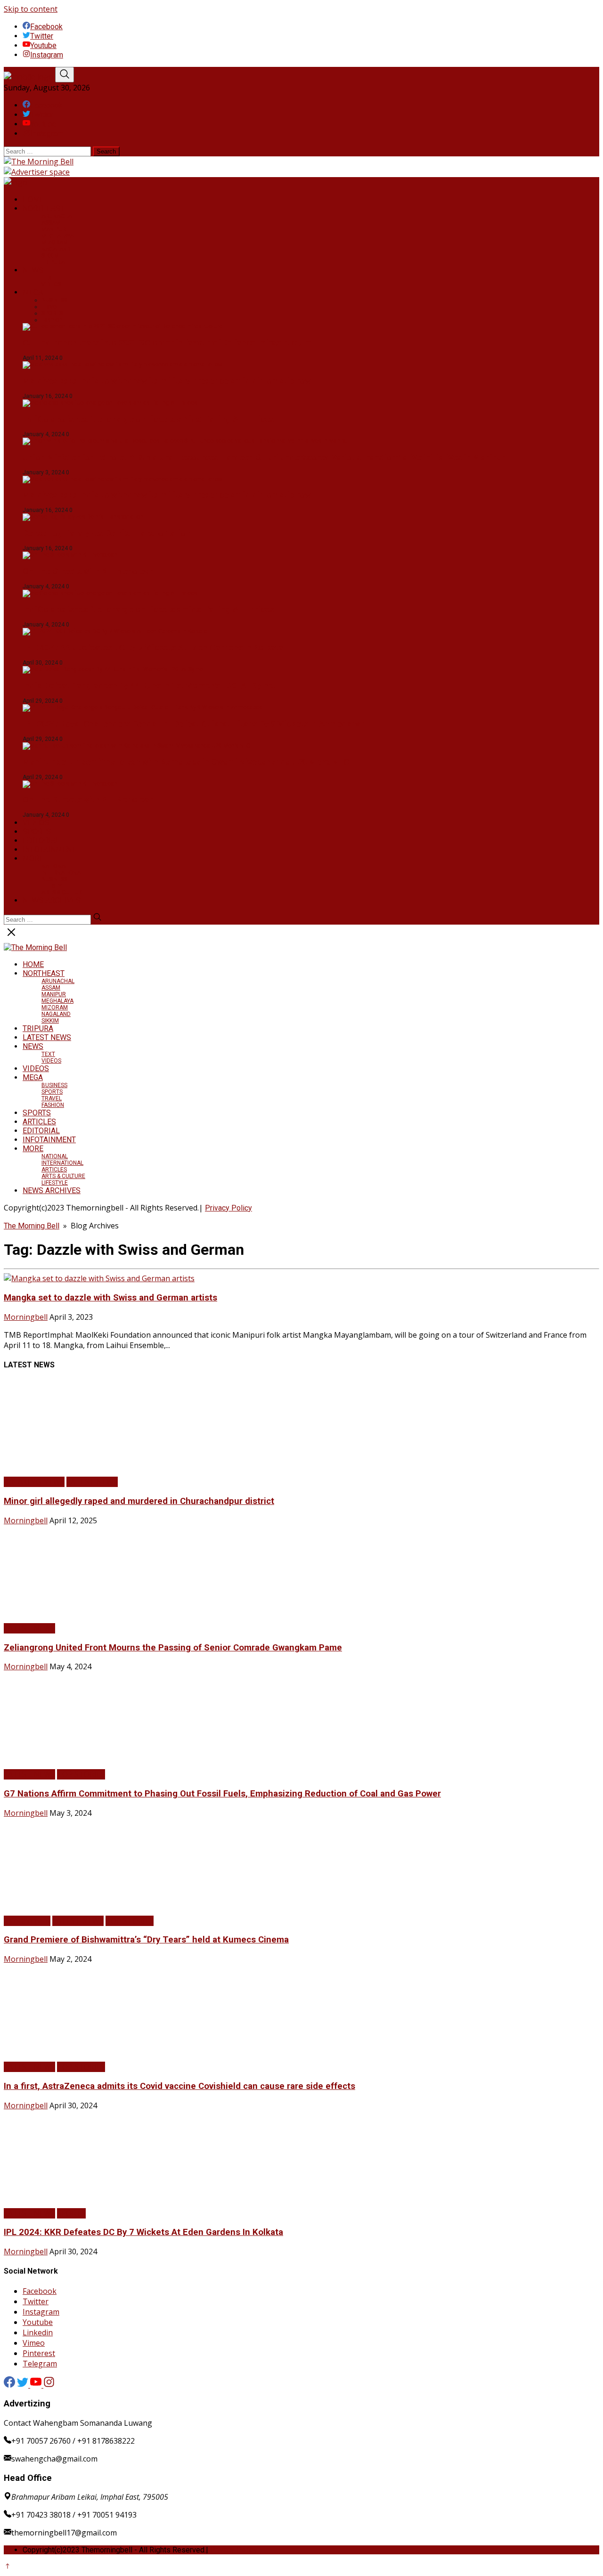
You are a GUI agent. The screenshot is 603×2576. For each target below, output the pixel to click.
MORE (33, 858)
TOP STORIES (81, 1774)
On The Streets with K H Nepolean (88, 571)
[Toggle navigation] (65, 75)
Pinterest (39, 2353)
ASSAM (51, 223)
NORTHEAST (44, 208)
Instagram (41, 2312)
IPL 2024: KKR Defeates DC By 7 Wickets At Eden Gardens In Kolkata (153, 647)
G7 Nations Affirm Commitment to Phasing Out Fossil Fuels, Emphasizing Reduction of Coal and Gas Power (222, 1794)
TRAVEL (52, 1098)
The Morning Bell (32, 1226)
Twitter (36, 2301)
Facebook (40, 2291)
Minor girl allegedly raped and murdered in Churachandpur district (139, 1501)
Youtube (38, 2322)
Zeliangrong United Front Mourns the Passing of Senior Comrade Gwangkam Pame (173, 1648)
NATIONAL (55, 866)
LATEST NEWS (47, 1037)
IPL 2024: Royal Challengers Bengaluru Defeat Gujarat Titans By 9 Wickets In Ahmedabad (194, 724)
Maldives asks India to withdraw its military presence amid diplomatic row (167, 381)
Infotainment (27, 1921)
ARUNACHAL (58, 216)
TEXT (48, 278)
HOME (33, 199)
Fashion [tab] (52, 320)
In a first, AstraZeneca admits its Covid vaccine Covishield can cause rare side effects (179, 2086)
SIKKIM (50, 256)
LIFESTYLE (55, 886)
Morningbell (26, 1317)
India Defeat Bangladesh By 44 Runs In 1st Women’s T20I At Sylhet (150, 686)
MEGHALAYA (57, 236)
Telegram (40, 2364)
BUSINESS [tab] (54, 300)
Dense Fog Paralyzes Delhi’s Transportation (106, 533)
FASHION (53, 1105)
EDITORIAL (41, 841)
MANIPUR (54, 229)
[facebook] (9, 2385)
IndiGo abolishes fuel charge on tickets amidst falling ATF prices (148, 419)
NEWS (33, 270)
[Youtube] (37, 2385)
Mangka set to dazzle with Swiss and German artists (110, 1298)
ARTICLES (39, 1122)
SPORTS (37, 832)
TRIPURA (53, 262)
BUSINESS (54, 879)
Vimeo (34, 2343)
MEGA (33, 292)
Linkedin (38, 2332)
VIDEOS (51, 284)
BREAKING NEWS (34, 1482)
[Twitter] (24, 2385)
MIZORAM (55, 243)
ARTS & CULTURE (63, 893)
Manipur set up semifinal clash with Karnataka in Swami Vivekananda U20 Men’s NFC (186, 762)
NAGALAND (56, 249)
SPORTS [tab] (52, 313)
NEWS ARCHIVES (52, 900)
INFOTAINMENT (49, 849)
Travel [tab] (49, 307)
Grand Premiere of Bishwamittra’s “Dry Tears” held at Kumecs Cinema (146, 1940)
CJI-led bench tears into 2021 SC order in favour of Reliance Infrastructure (167, 343)
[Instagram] (49, 2385)
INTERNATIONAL (62, 873)
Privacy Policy (228, 1208)
